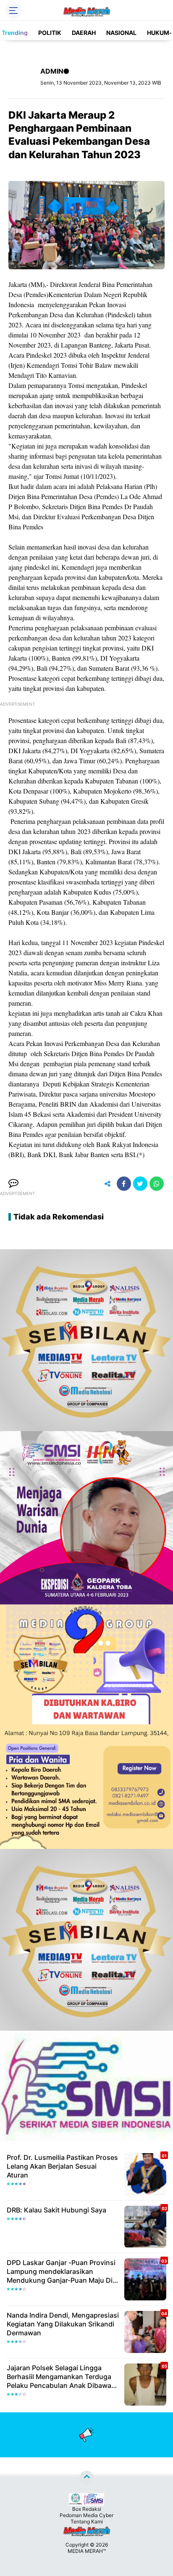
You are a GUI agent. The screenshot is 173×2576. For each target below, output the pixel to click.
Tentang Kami (87, 2522)
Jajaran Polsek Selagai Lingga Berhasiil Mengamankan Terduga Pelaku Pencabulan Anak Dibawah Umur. (61, 2377)
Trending (15, 33)
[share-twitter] (140, 1184)
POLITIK (50, 33)
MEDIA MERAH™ (87, 2551)
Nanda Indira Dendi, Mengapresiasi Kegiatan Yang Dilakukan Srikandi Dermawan (63, 2324)
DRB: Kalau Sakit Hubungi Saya (56, 2210)
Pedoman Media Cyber (86, 2515)
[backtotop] (86, 2478)
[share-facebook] (124, 1184)
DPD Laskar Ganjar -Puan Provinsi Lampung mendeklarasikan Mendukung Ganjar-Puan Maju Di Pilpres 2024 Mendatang (61, 2271)
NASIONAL (121, 33)
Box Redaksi (87, 2509)
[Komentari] (13, 1184)
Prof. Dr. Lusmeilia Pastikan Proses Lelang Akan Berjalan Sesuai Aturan (62, 2166)
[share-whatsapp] (157, 1184)
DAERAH (84, 33)
